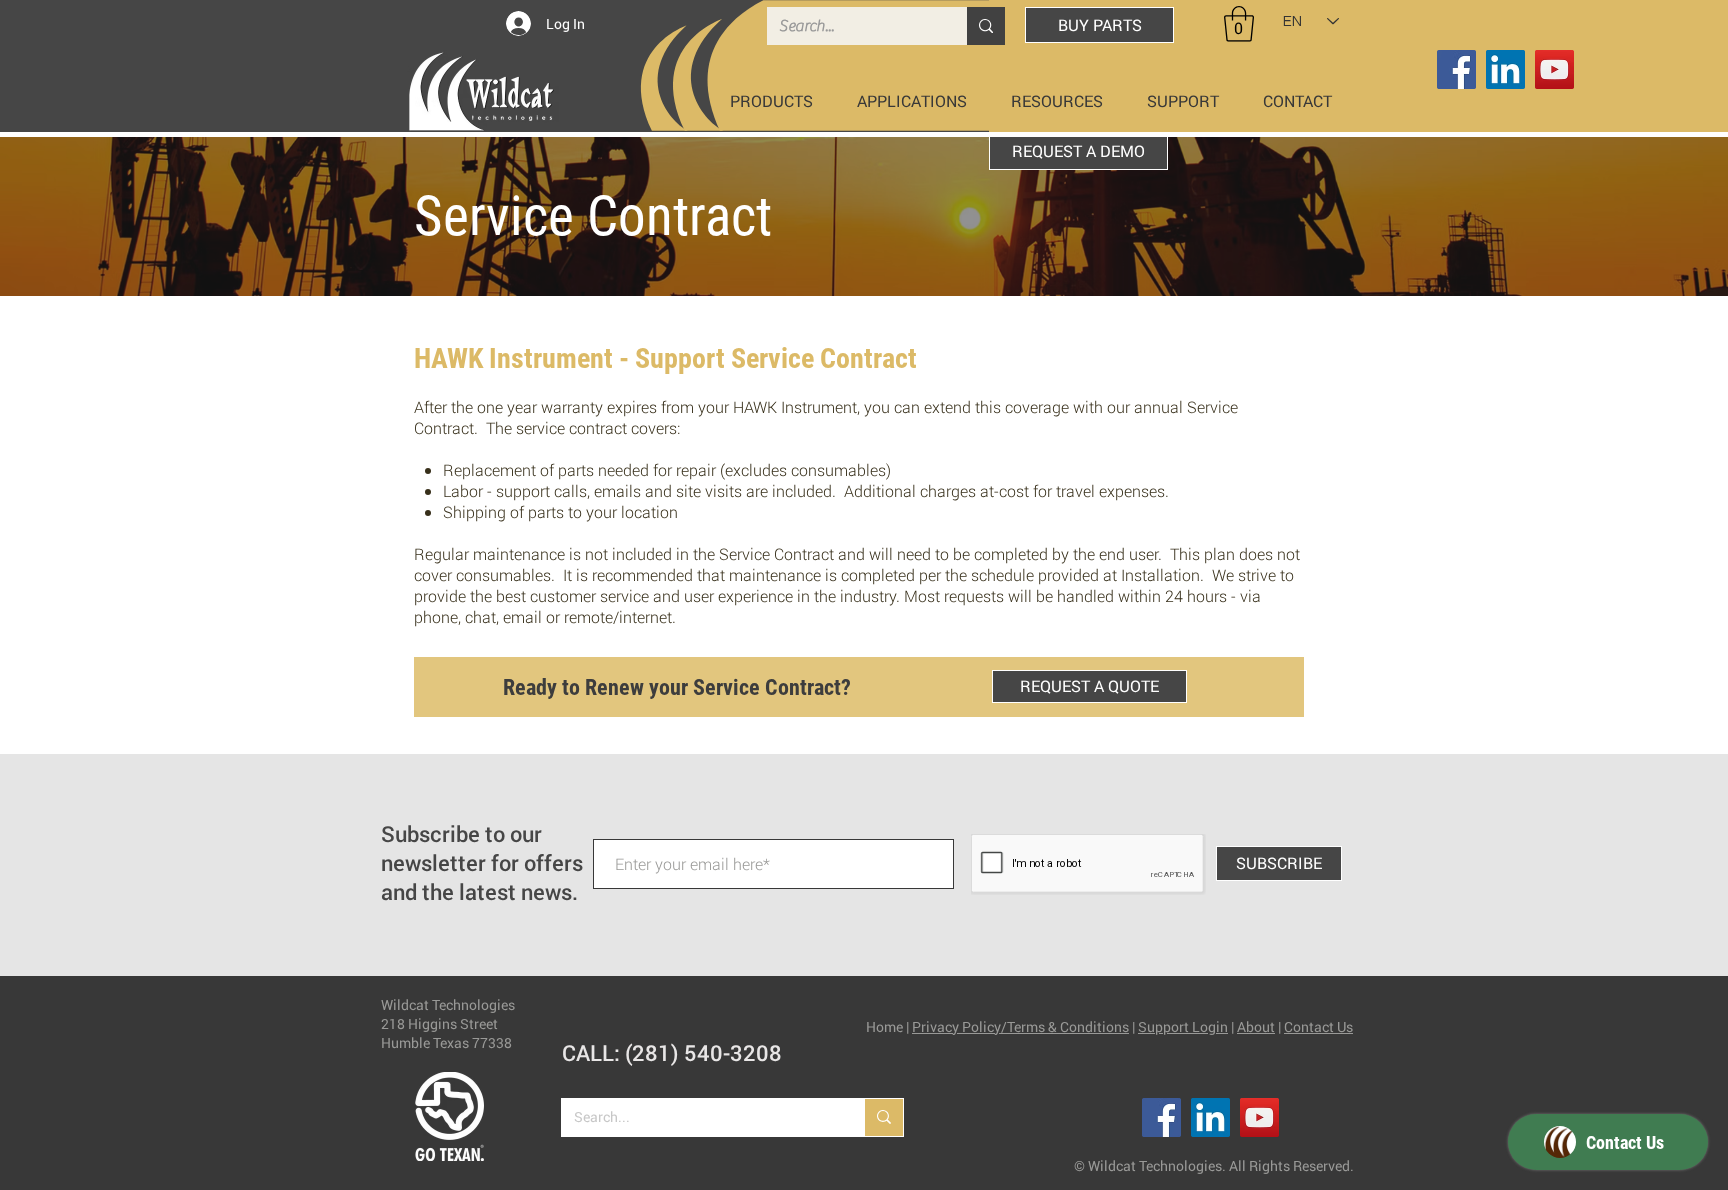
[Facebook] (1456, 69)
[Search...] (986, 26)
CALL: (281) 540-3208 (672, 1052)
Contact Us (1318, 1026)
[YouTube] (1554, 69)
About (1256, 1026)
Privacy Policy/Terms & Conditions (1020, 1026)
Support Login (1183, 1026)
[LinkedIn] (1505, 69)
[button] (1239, 24)
